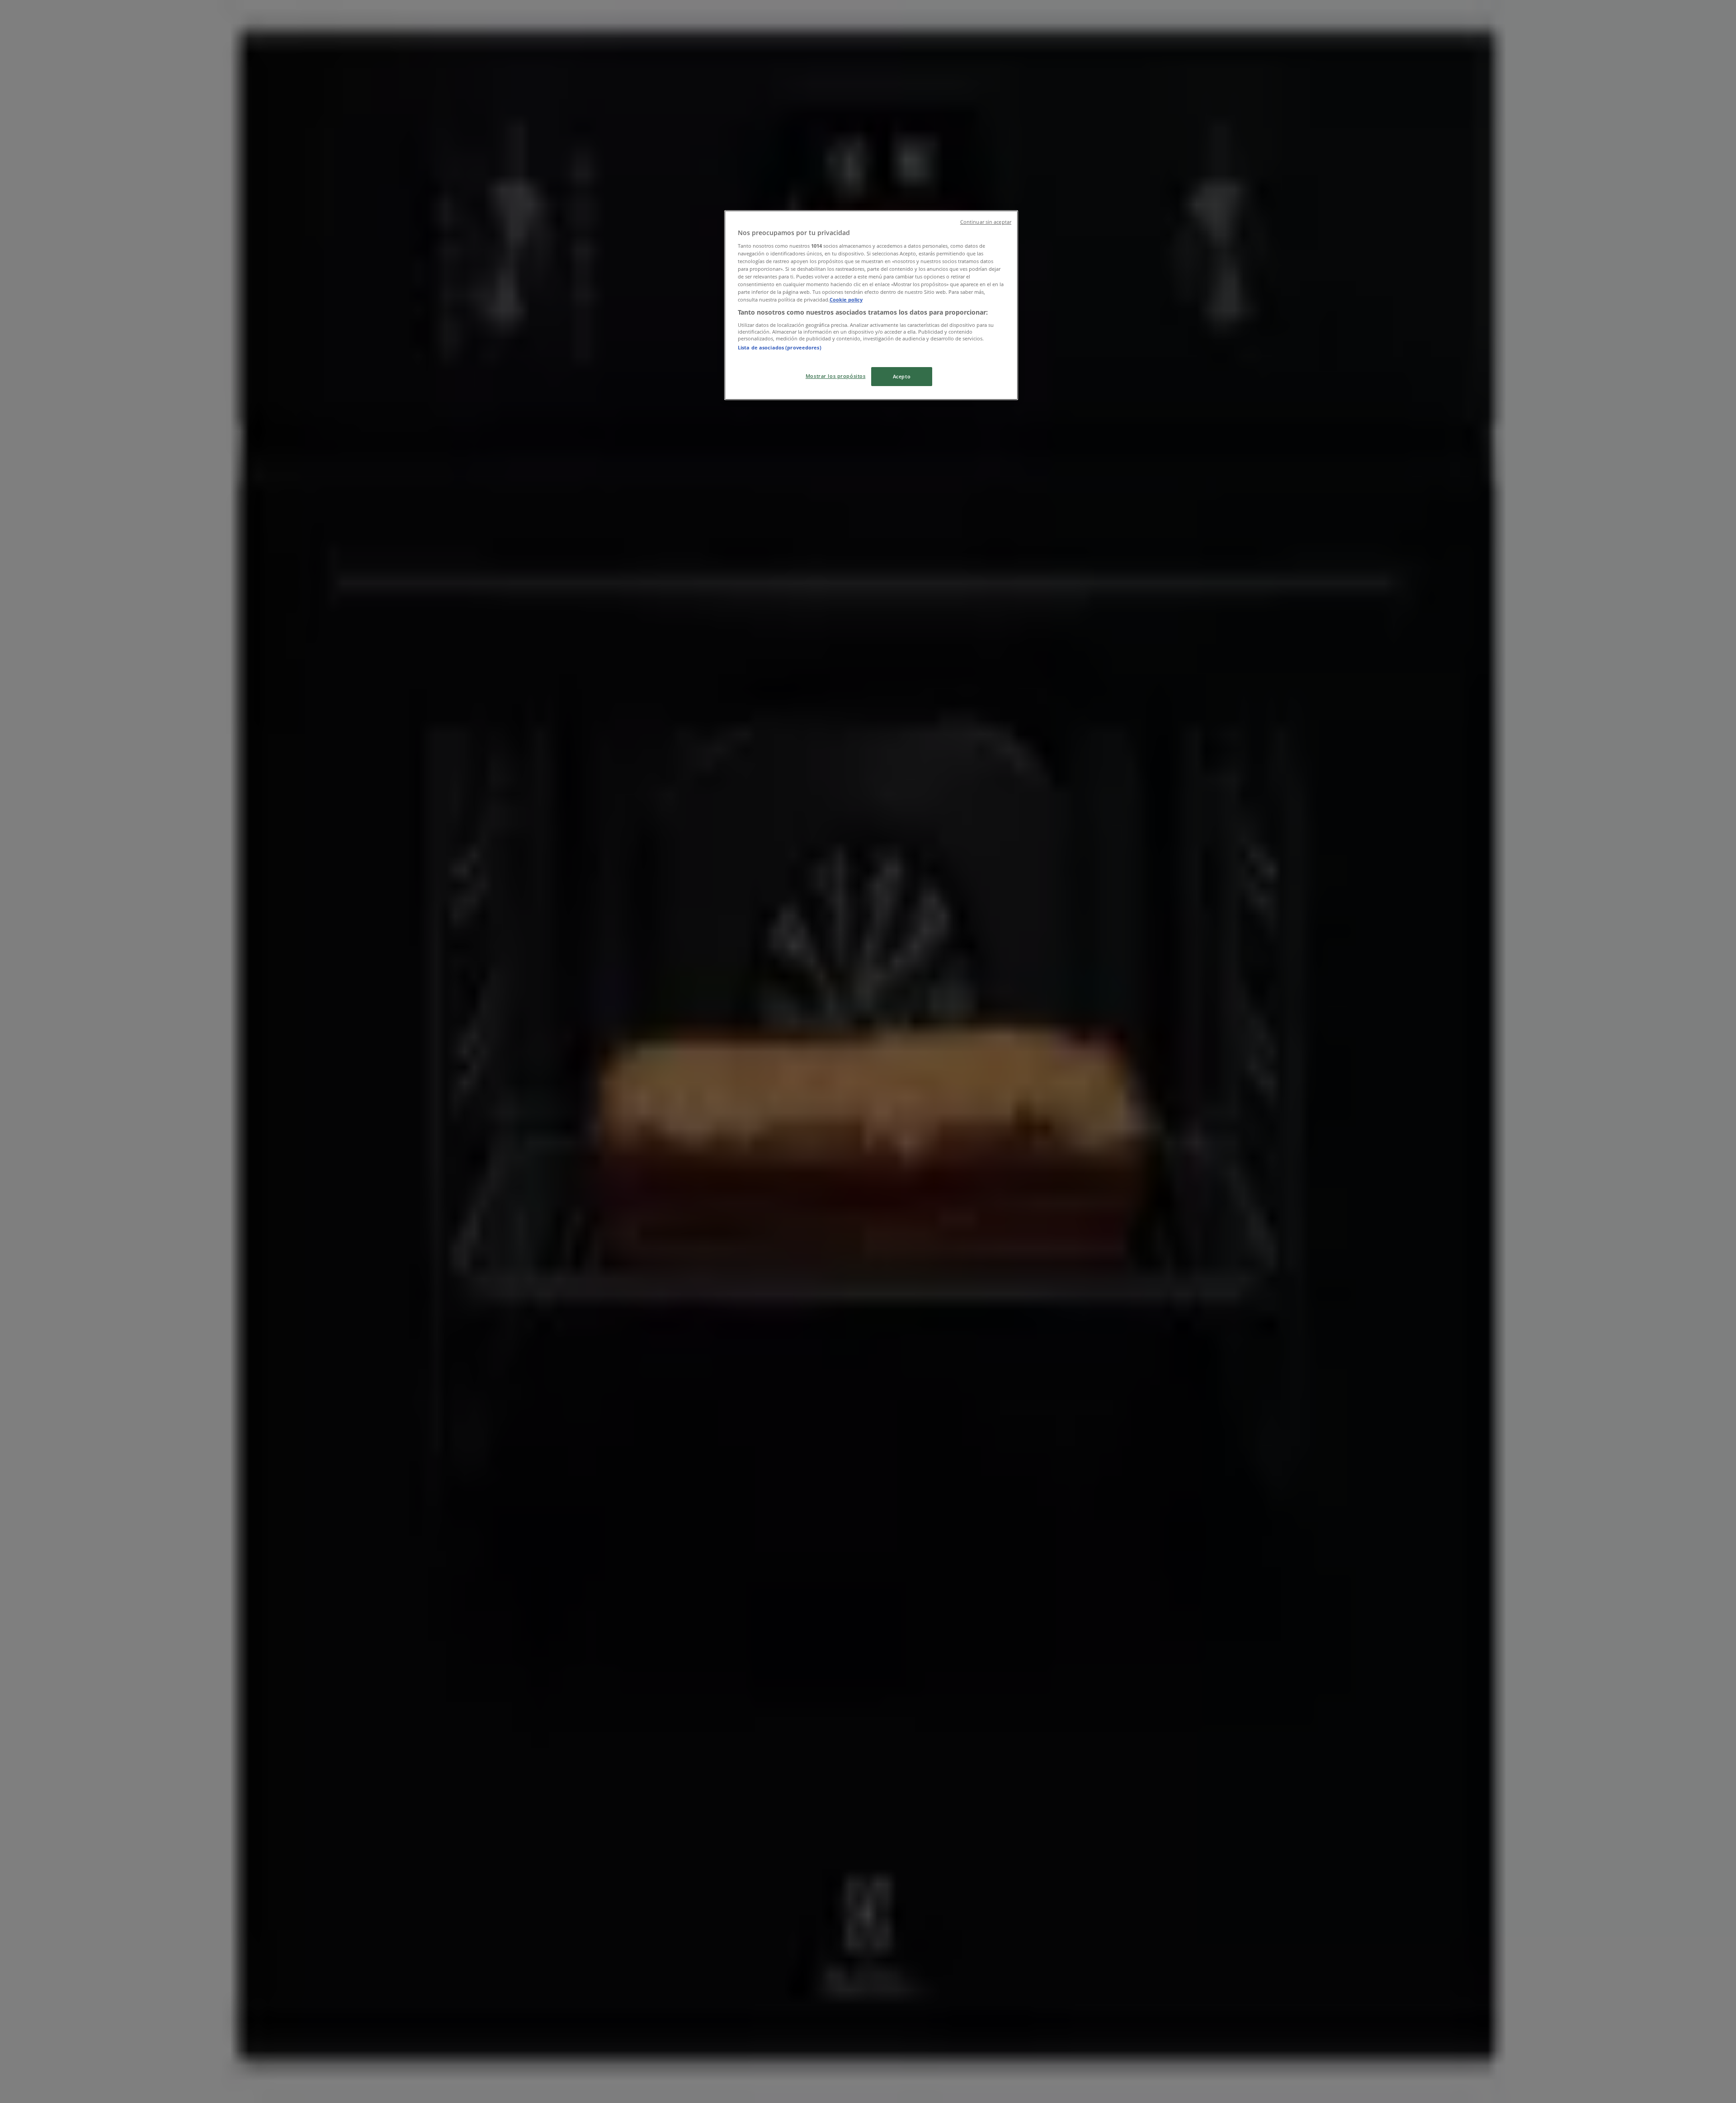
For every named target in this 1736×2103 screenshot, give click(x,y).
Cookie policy (846, 299)
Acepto (902, 376)
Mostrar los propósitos (836, 376)
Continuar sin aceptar (986, 222)
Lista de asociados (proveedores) (780, 347)
